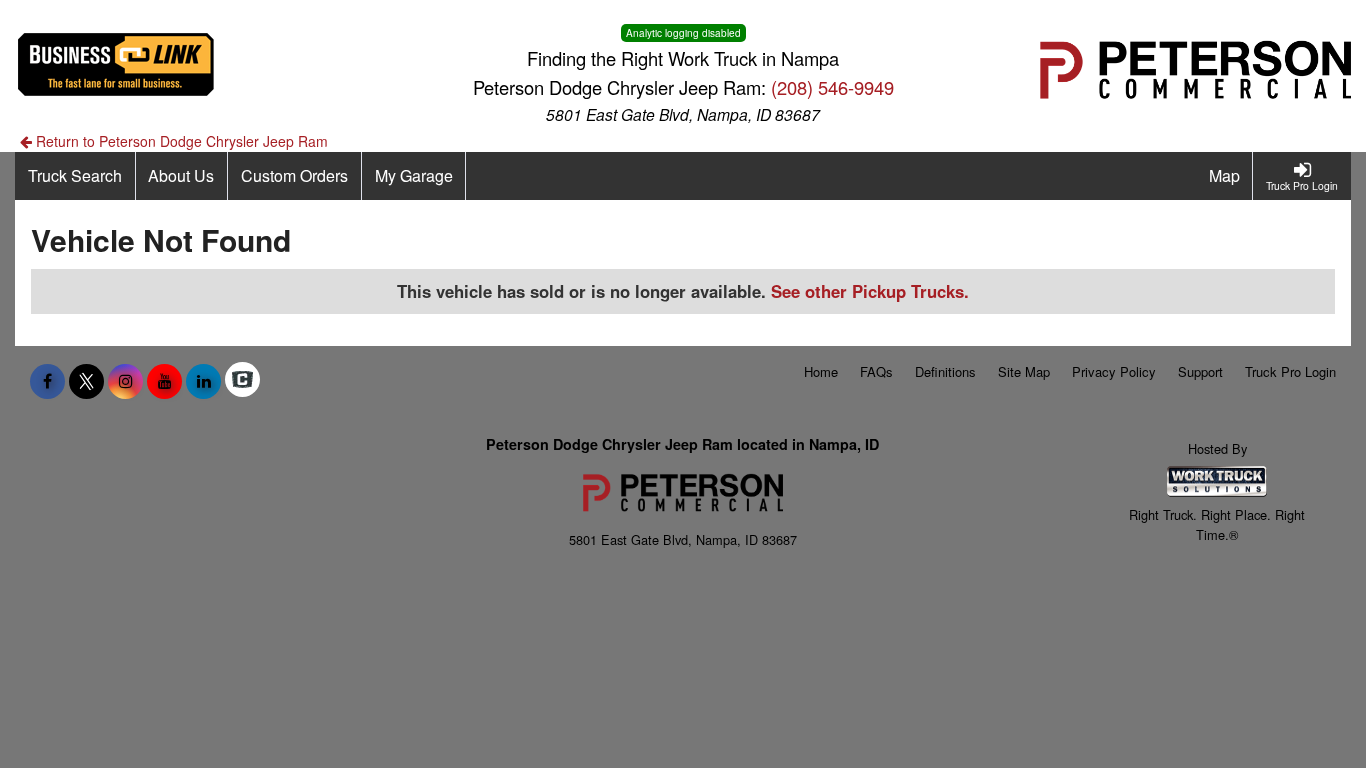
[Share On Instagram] (125, 381)
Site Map (1024, 371)
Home (821, 371)
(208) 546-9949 (832, 87)
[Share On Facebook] (47, 381)
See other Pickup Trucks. (870, 291)
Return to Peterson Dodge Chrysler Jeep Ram (180, 141)
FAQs (876, 371)
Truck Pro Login (1290, 371)
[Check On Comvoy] (242, 381)
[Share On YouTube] (164, 381)
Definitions (945, 371)
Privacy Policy (1114, 371)
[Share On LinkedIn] (203, 381)
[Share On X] (86, 381)
